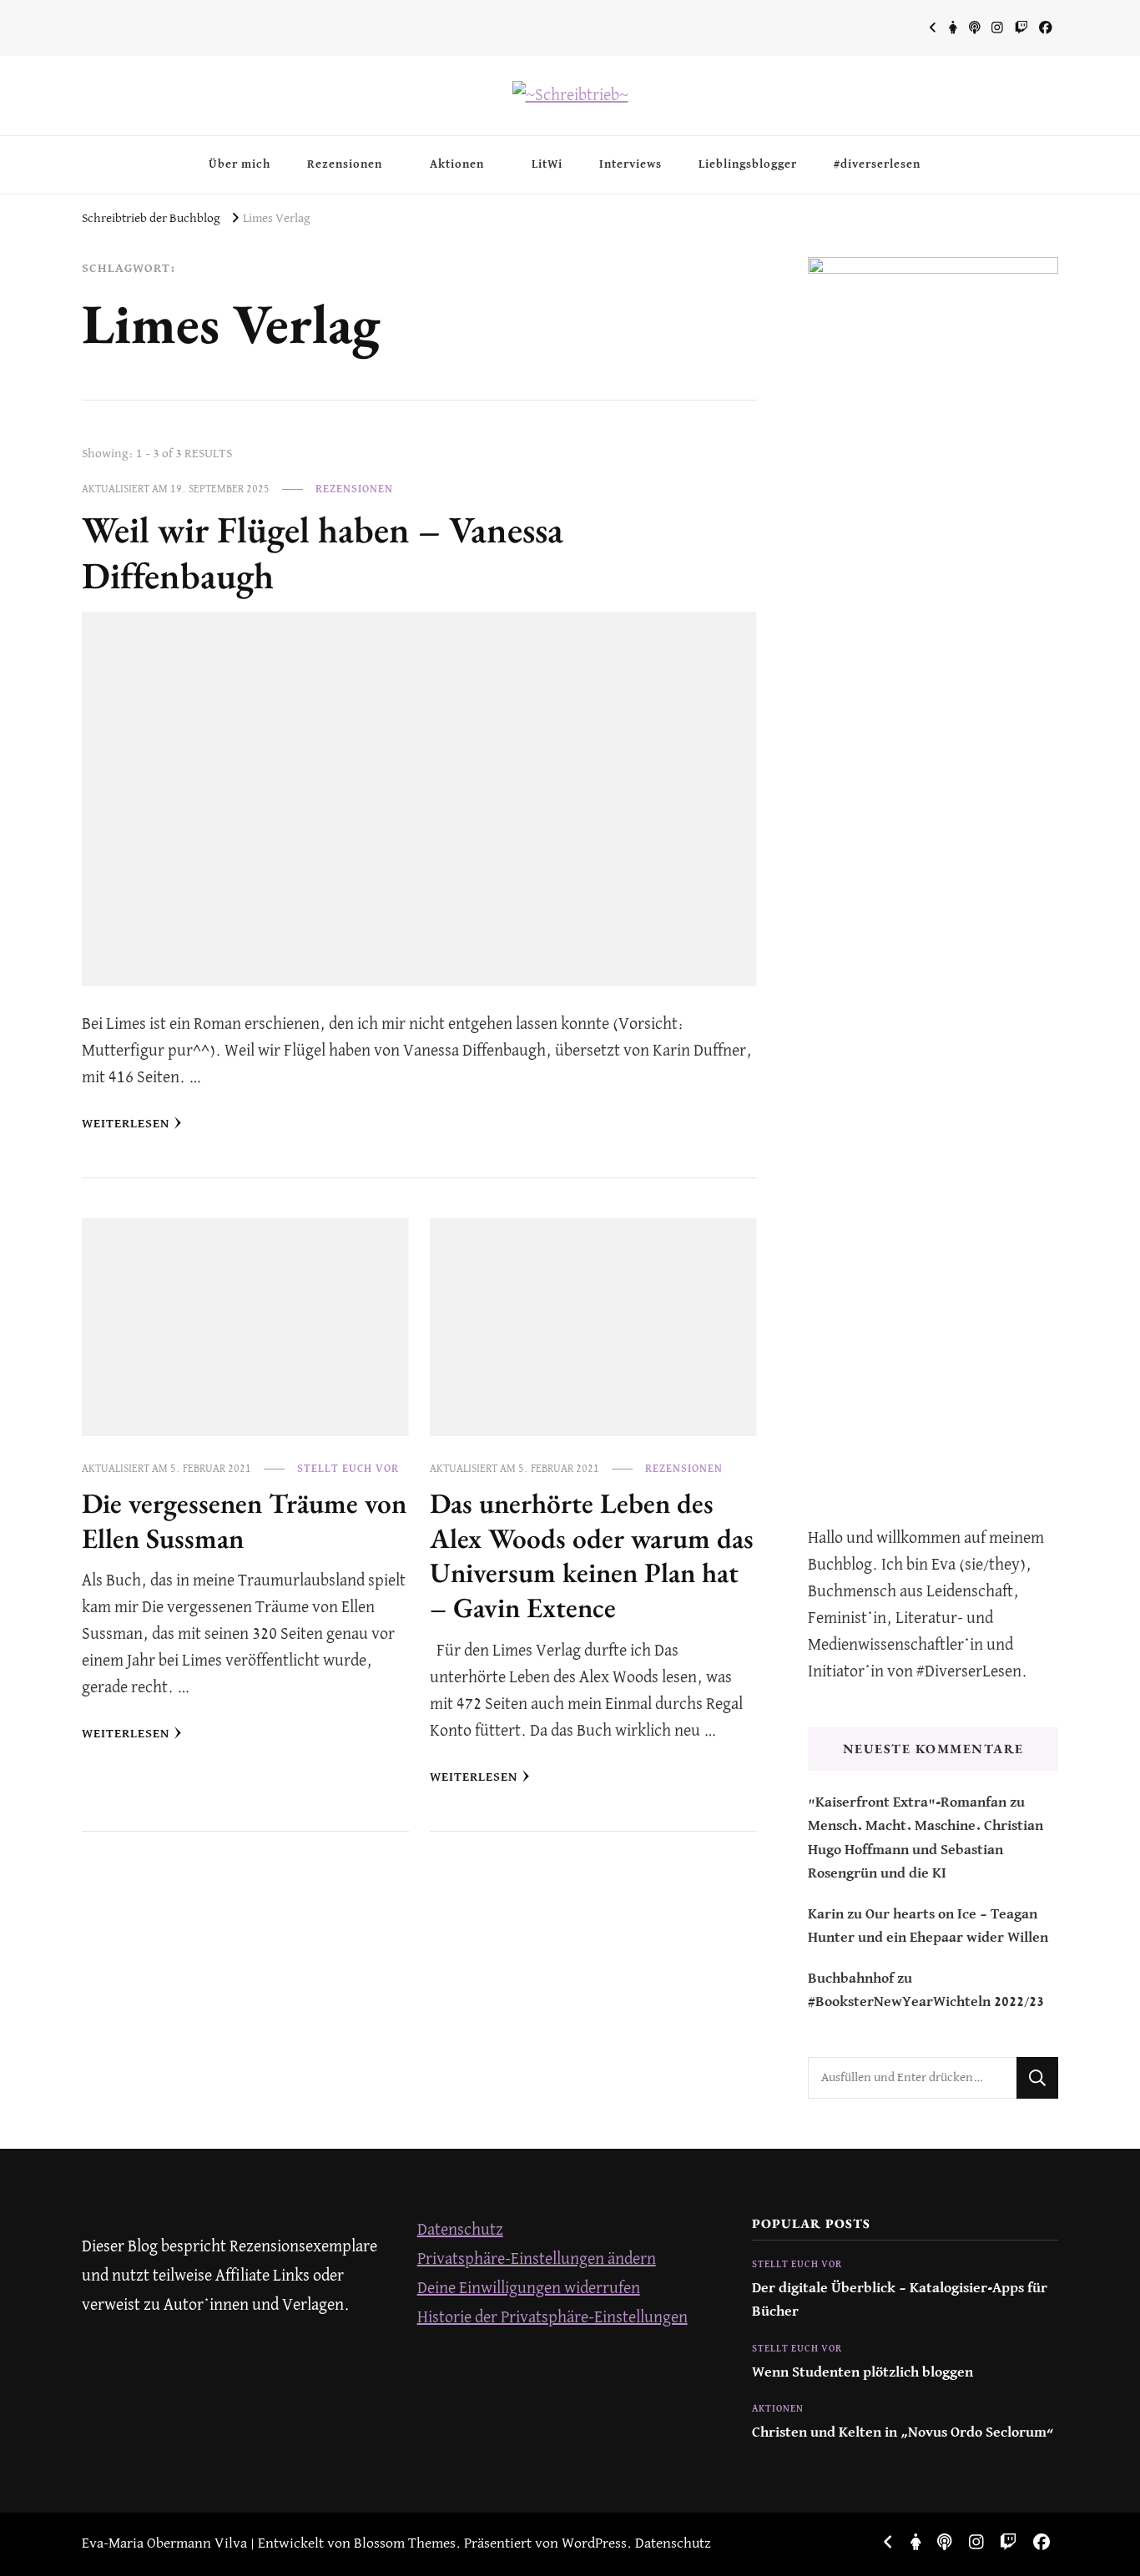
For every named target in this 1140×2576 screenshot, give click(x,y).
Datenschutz (460, 2230)
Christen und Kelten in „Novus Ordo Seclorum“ (903, 2433)
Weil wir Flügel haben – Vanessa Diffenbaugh (323, 552)
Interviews (631, 164)
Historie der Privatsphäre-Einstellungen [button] (552, 2318)
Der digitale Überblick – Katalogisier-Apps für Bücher (900, 2300)
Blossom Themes (405, 2544)
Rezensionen (345, 164)
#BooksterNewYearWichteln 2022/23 (926, 2002)
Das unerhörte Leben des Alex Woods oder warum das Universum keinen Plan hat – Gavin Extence (592, 1555)
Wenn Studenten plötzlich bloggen (863, 2373)
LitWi (547, 164)
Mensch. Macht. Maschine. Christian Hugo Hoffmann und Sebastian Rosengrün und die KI (926, 1850)
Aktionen (457, 164)
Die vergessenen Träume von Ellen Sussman (244, 1520)
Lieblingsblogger (748, 164)
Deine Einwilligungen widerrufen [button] (529, 2289)
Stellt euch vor (348, 1469)
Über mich (240, 164)
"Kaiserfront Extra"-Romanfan (907, 1803)
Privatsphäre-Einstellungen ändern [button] (537, 2259)
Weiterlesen (126, 1124)
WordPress (594, 2544)
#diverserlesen (877, 164)
